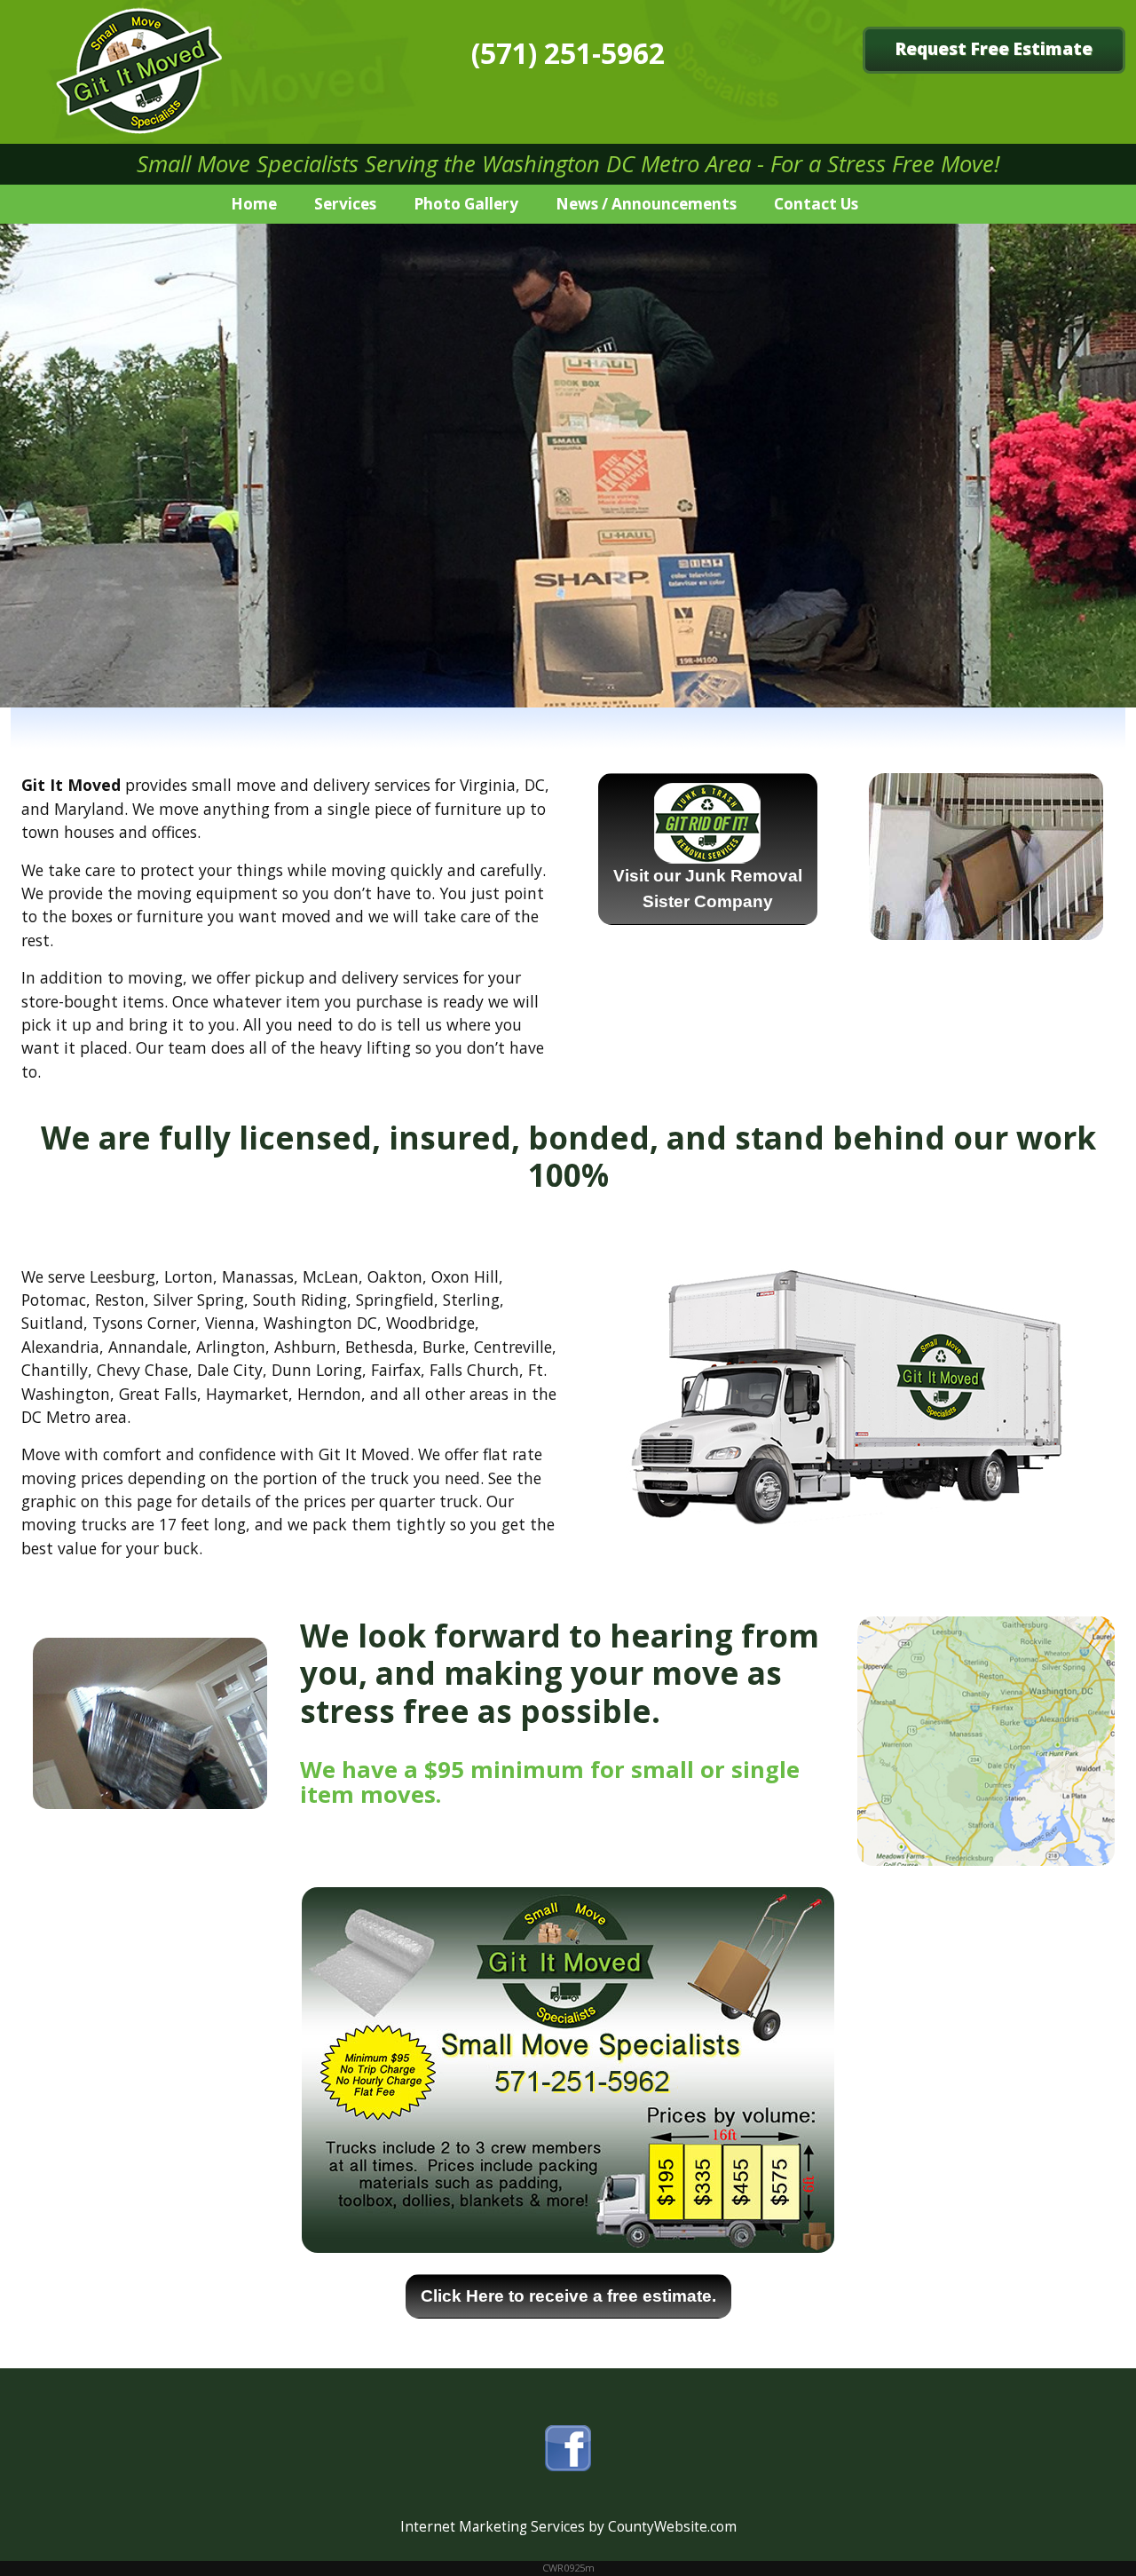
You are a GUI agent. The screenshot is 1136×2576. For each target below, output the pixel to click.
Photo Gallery (466, 204)
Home (254, 204)
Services (345, 204)
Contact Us (816, 204)
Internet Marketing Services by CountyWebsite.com (568, 2527)
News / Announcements (646, 204)
